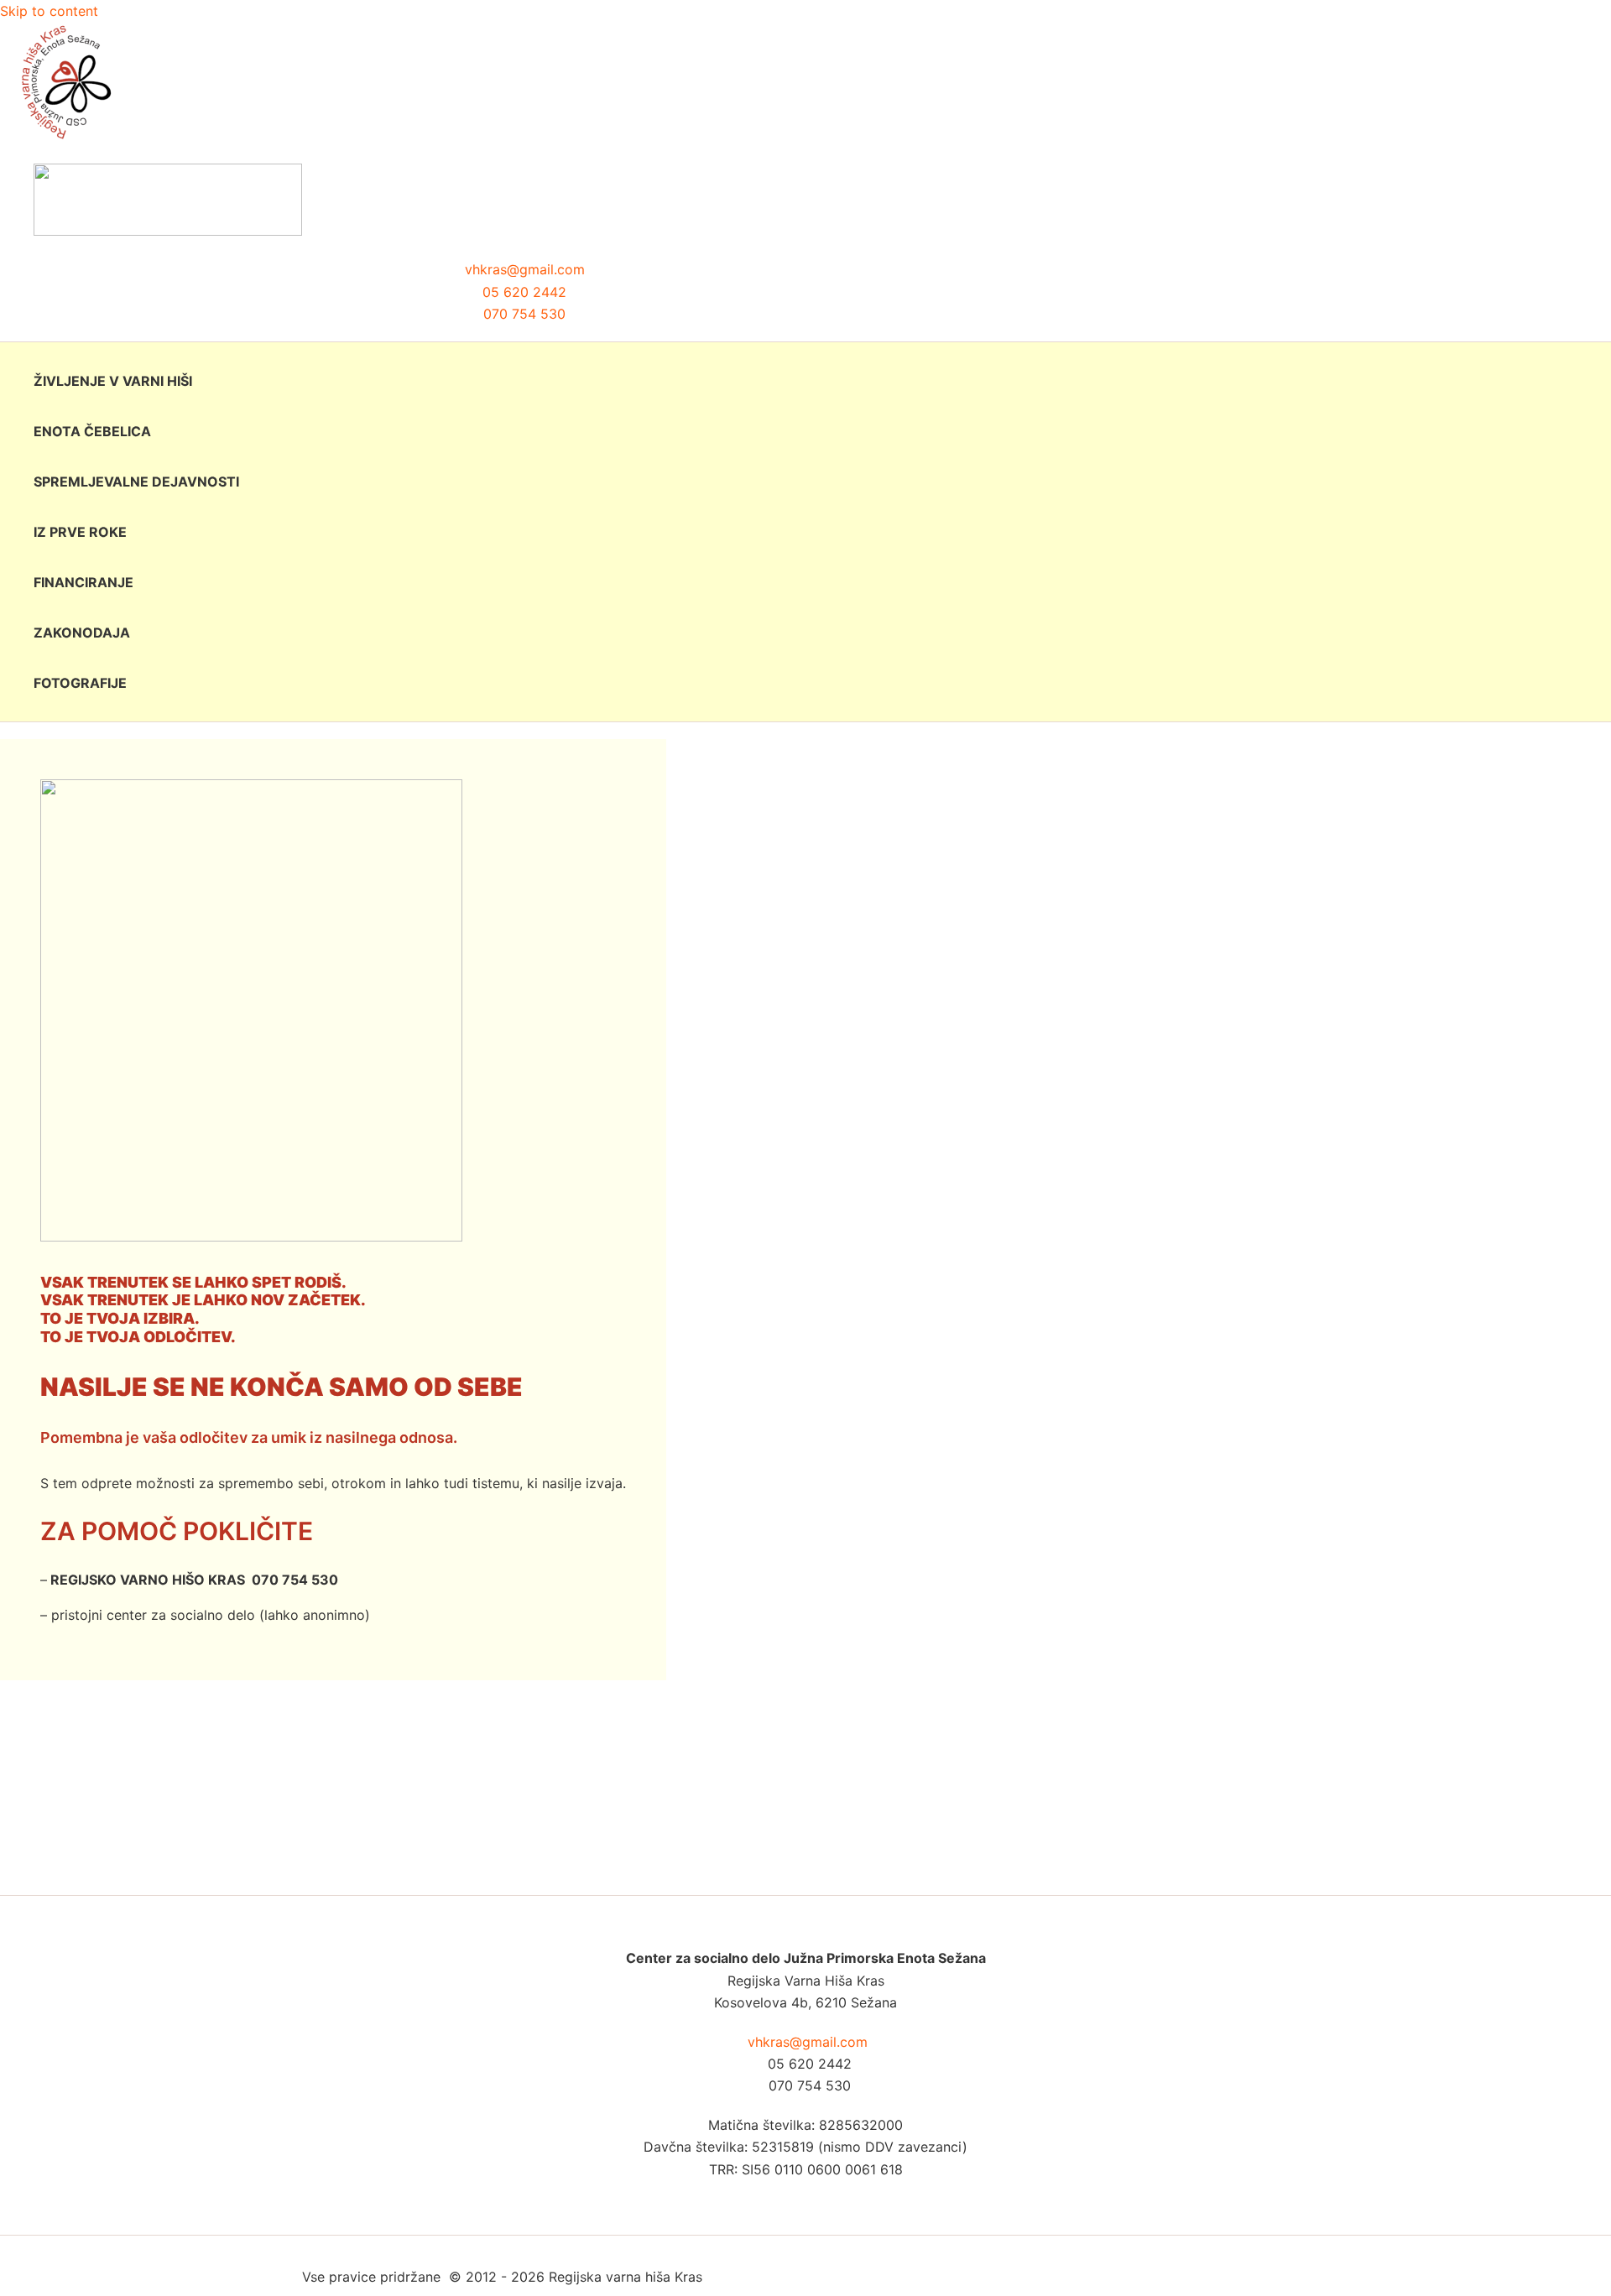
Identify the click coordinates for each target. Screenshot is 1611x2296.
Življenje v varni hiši (113, 381)
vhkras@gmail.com (525, 269)
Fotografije (80, 683)
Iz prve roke (80, 532)
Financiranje (83, 582)
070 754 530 (524, 314)
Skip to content (49, 11)
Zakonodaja (82, 633)
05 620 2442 (524, 292)
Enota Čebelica (92, 431)
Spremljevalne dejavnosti (136, 482)
